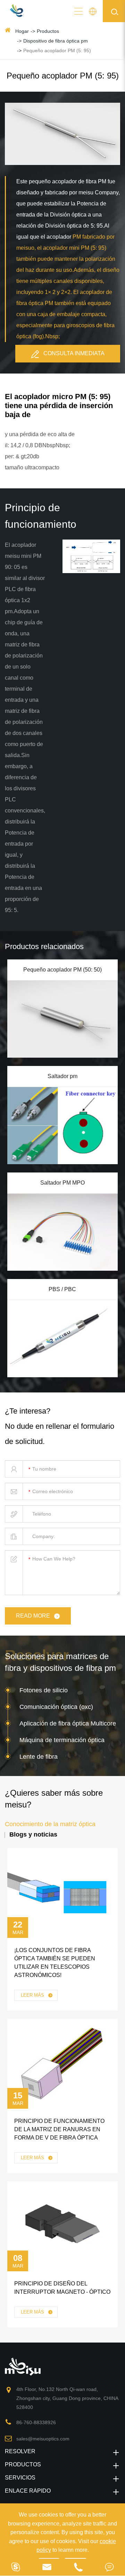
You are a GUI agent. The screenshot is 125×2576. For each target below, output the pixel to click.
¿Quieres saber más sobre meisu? (54, 1799)
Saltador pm (62, 1076)
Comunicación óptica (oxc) (56, 1707)
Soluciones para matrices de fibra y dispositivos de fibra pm (60, 1662)
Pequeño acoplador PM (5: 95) (57, 50)
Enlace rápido (28, 2491)
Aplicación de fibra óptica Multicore (68, 1723)
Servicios (20, 2478)
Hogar (22, 31)
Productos (48, 31)
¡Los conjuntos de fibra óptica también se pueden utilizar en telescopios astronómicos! (55, 1963)
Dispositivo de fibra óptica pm (56, 41)
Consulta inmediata (73, 353)
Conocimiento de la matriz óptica (50, 1824)
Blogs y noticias (33, 1834)
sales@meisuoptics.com (43, 2439)
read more (34, 1616)
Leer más (33, 1995)
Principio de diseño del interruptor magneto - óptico (62, 2288)
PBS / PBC (62, 1289)
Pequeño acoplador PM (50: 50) (62, 970)
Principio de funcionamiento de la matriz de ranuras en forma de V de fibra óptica (59, 2129)
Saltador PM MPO (62, 1183)
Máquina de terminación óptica (62, 1740)
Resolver (20, 2451)
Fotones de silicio (44, 1690)
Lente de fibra (39, 1757)
